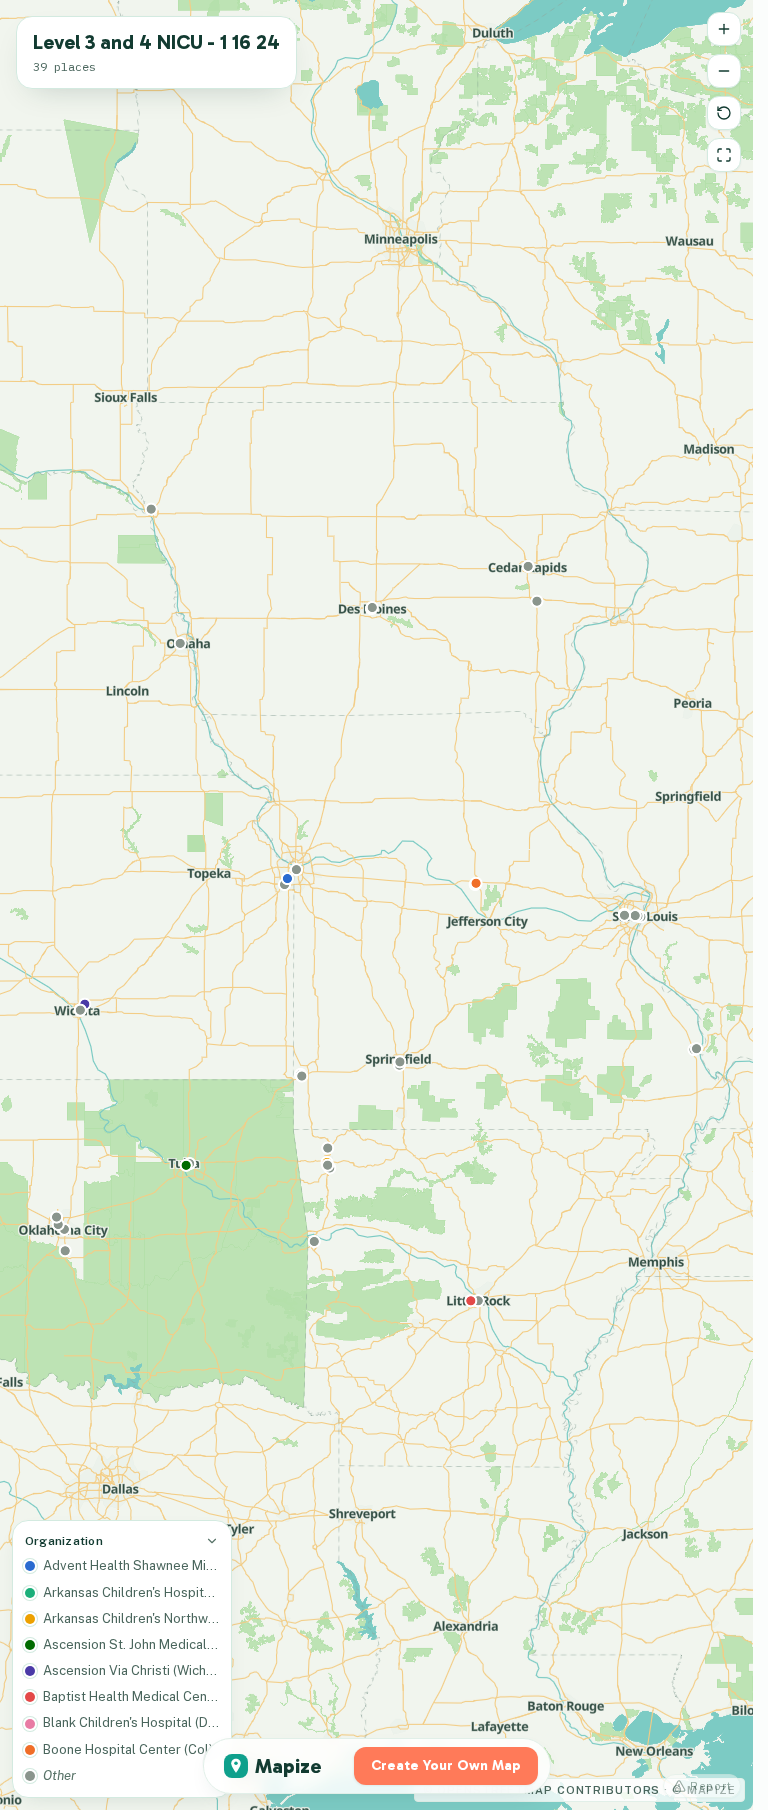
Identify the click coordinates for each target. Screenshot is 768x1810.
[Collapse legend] (212, 1541)
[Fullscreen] (724, 155)
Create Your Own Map (446, 1765)
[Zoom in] (724, 29)
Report (711, 1786)
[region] (376, 905)
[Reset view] (724, 113)
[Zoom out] (724, 71)
